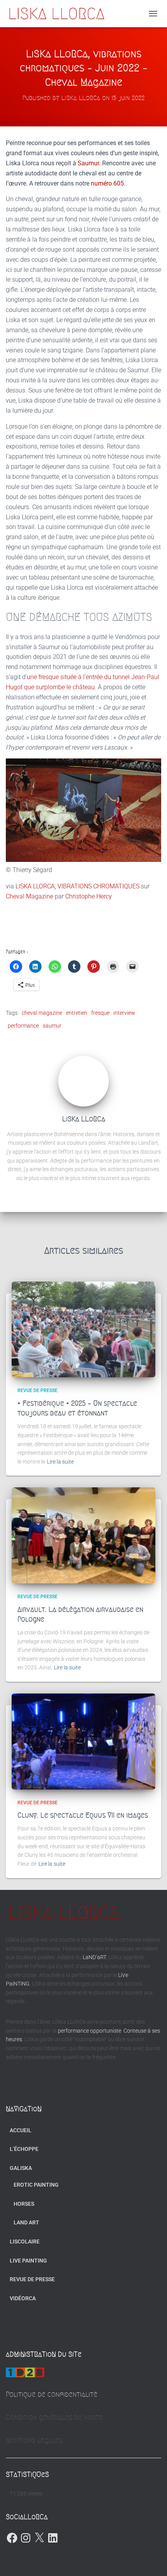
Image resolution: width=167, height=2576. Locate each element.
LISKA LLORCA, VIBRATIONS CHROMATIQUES (77, 886)
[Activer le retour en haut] (152, 2560)
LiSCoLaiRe (25, 2242)
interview (124, 1013)
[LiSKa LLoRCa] (59, 14)
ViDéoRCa (23, 2298)
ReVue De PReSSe (37, 1390)
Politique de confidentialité (52, 2394)
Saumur (88, 163)
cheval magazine (42, 1013)
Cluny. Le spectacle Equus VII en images (83, 1815)
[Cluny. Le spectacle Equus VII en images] (83, 1742)
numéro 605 (107, 183)
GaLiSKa (21, 2168)
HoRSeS (24, 2204)
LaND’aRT (94, 1957)
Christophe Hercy (89, 896)
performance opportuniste (90, 2031)
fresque (100, 1013)
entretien (77, 1013)
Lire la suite (60, 1462)
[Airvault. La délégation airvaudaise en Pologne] (83, 1535)
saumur (52, 1026)
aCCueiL (21, 2130)
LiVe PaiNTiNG (28, 2261)
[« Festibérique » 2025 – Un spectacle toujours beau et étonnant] (83, 1330)
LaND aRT (26, 2222)
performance (23, 1026)
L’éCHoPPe (24, 2149)
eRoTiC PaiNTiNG (36, 2185)
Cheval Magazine (30, 896)
